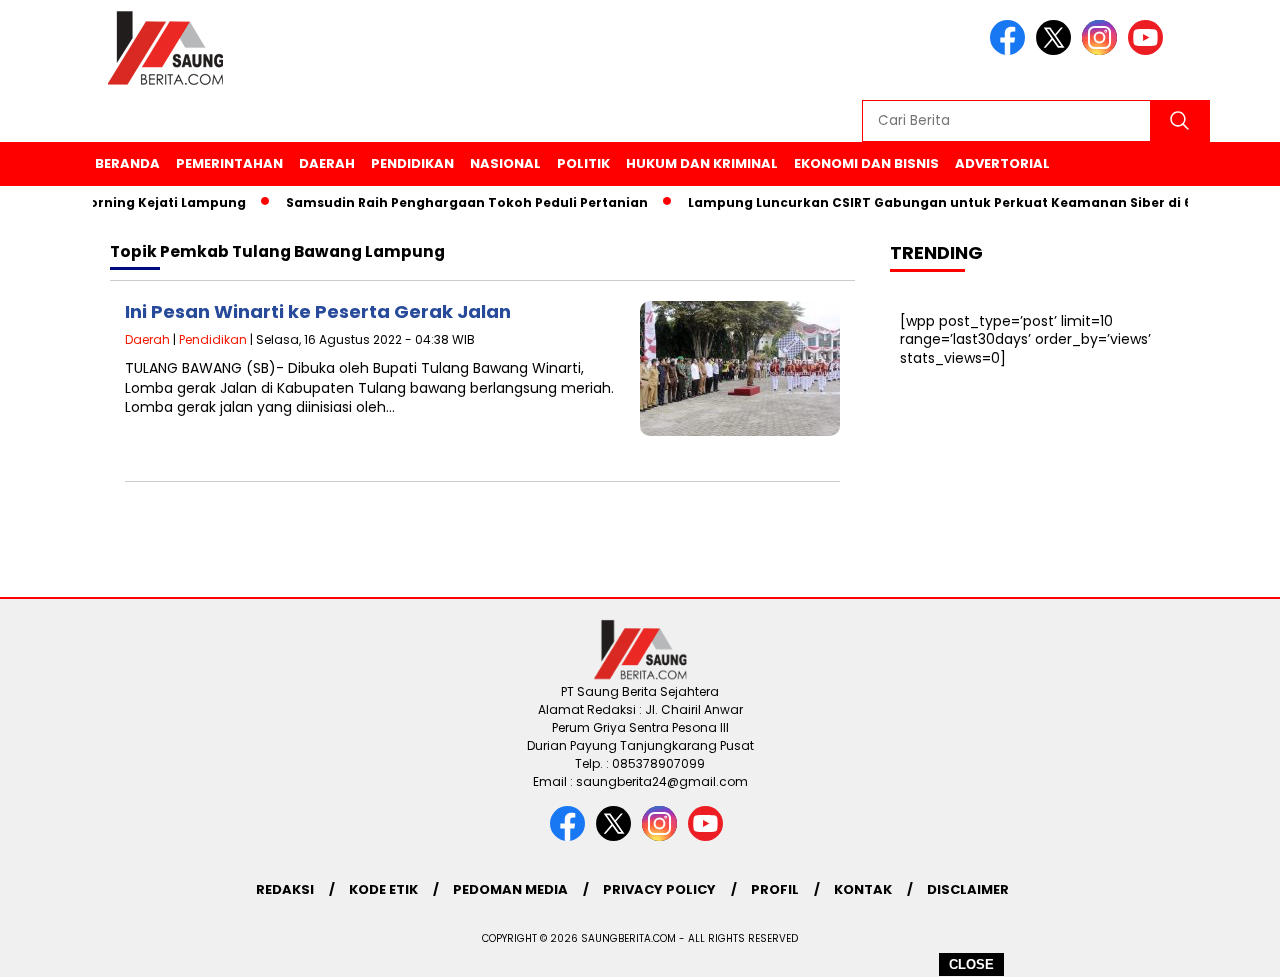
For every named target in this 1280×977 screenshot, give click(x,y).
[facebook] (1011, 50)
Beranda (127, 163)
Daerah (327, 163)
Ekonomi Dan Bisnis (866, 163)
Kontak (863, 889)
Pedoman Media (510, 889)
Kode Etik (383, 889)
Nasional (505, 163)
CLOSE (971, 964)
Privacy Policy (659, 889)
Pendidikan (412, 163)
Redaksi (285, 889)
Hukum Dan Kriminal (702, 163)
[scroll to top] (1225, 946)
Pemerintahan (229, 163)
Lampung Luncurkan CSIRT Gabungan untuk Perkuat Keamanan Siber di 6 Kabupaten (969, 202)
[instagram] (1103, 50)
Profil (775, 889)
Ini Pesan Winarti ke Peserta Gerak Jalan (318, 311)
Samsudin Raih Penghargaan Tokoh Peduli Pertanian (456, 202)
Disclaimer (968, 889)
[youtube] (1149, 50)
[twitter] (1057, 50)
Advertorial (1002, 163)
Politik (583, 163)
